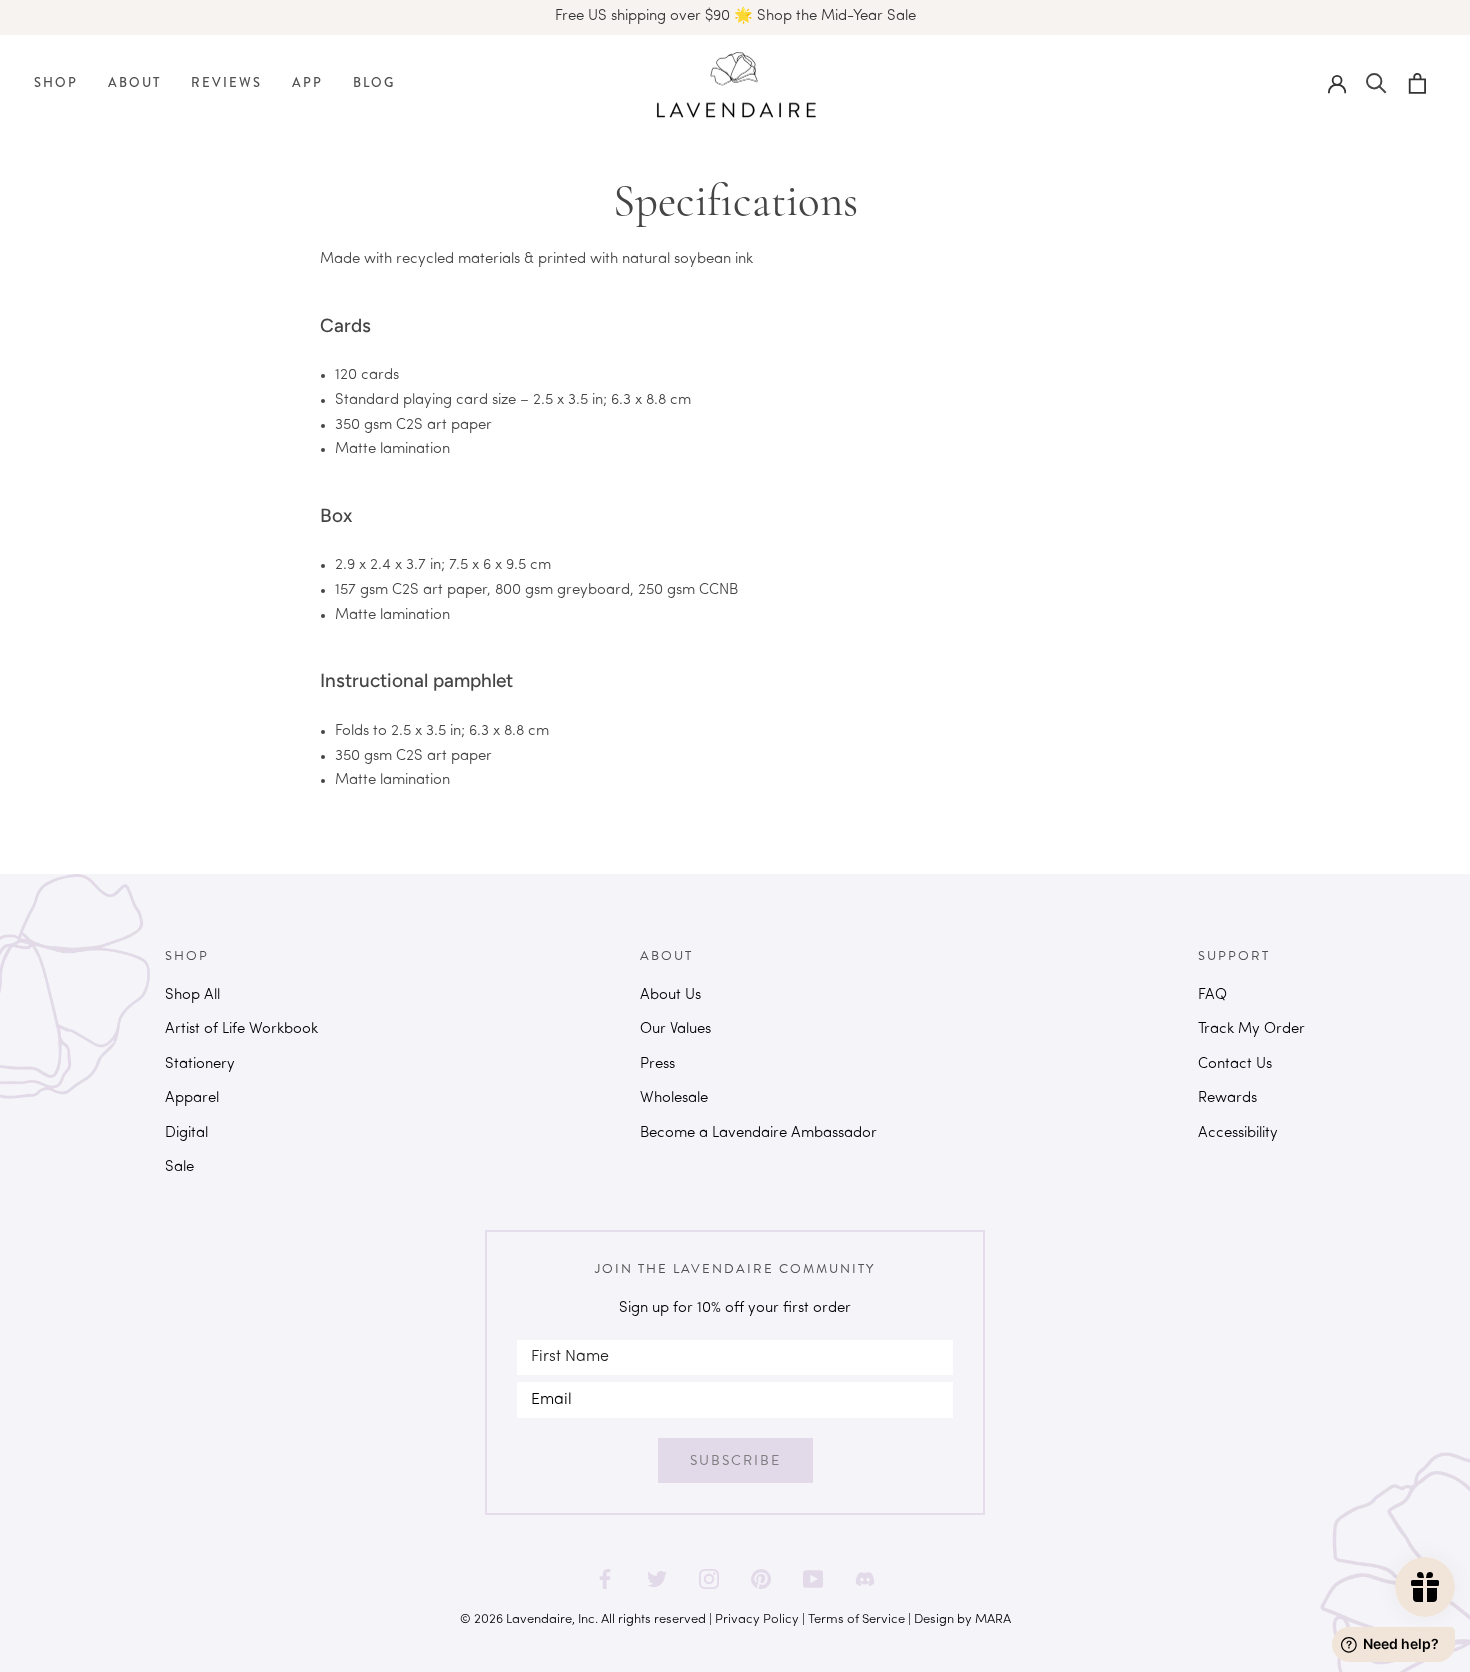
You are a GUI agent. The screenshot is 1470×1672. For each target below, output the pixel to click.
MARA (993, 1619)
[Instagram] (709, 1572)
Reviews (226, 82)
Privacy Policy (757, 1619)
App (307, 82)
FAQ (1212, 995)
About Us (670, 995)
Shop (56, 82)
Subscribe (735, 1460)
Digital (186, 1133)
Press (657, 1064)
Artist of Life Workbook (241, 1029)
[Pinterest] (761, 1572)
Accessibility (1238, 1133)
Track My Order (1251, 1029)
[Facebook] (605, 1572)
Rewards (1227, 1098)
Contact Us (1235, 1064)
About (134, 82)
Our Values (675, 1029)
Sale (179, 1167)
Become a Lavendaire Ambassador (758, 1133)
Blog (374, 82)
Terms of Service (856, 1619)
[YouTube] (813, 1572)
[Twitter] (657, 1572)
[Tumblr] (865, 1572)
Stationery (200, 1064)
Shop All (192, 995)
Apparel (192, 1098)
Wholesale (674, 1098)
